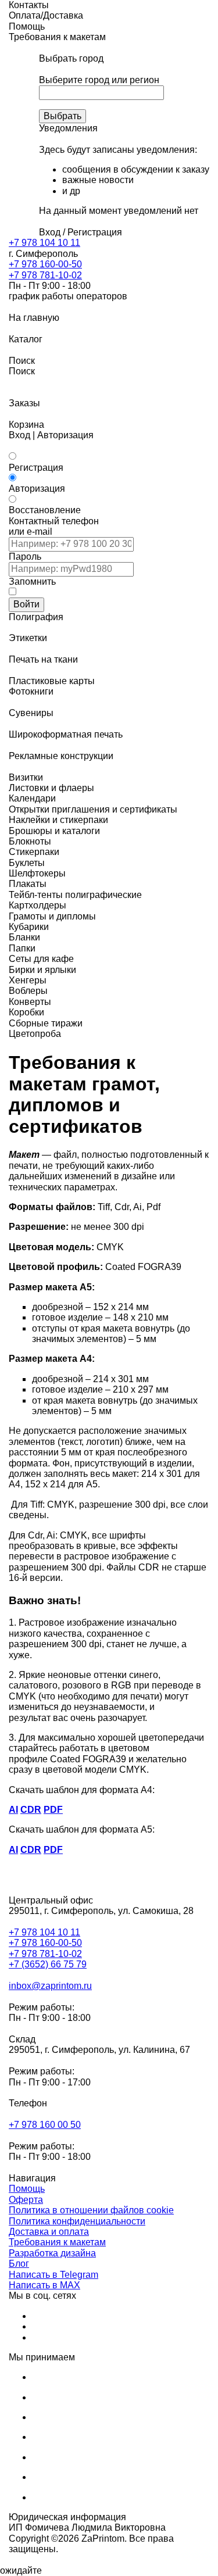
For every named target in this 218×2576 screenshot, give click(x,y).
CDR (31, 1810)
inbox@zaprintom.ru (50, 1986)
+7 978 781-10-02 (45, 275)
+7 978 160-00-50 (45, 264)
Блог (19, 2264)
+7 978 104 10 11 (44, 243)
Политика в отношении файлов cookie (91, 2210)
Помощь (27, 2189)
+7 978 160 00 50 (45, 2125)
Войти (26, 604)
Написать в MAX (44, 2285)
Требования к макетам (57, 2242)
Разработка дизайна (52, 2253)
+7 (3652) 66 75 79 (48, 1964)
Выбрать (62, 116)
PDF (53, 1810)
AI (13, 1810)
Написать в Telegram (53, 2275)
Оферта (26, 2200)
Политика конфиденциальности (77, 2221)
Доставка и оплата (49, 2232)
